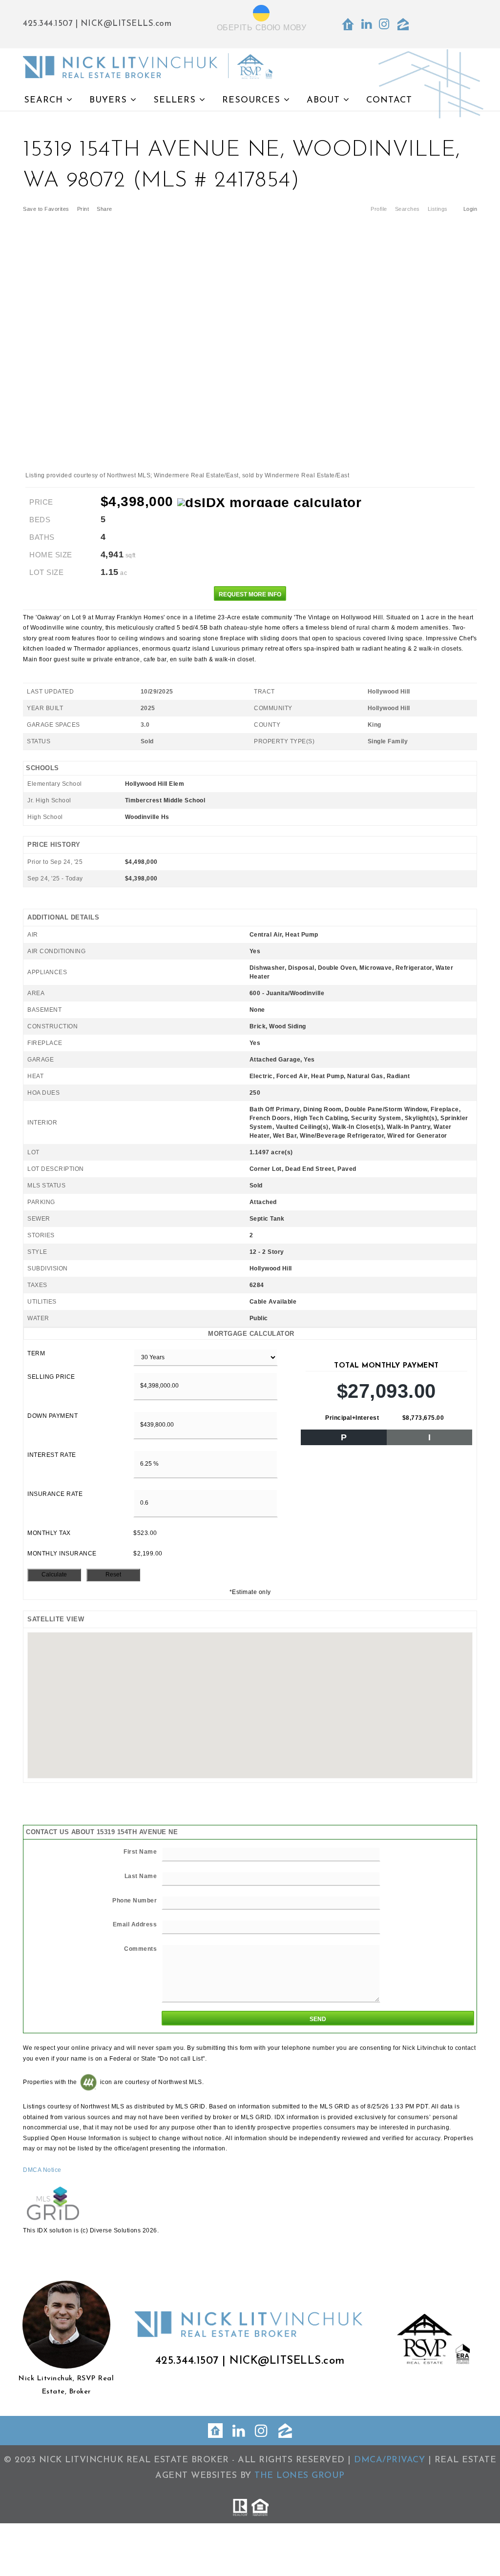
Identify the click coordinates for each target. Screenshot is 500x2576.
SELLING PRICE (51, 1377)
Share (105, 209)
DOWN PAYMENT (52, 1416)
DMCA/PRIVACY (389, 2460)
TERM (36, 1353)
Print (83, 209)
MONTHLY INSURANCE (62, 1554)
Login (470, 209)
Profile (379, 209)
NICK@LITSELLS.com (126, 24)
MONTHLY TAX (49, 1533)
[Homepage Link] (148, 66)
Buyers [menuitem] (110, 101)
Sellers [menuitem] (176, 101)
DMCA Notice (42, 2170)
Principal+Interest (352, 1418)
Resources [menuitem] (253, 101)
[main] (250, 1178)
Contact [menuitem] (389, 101)
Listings (438, 209)
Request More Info (250, 594)
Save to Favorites (46, 209)
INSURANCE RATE (55, 1494)
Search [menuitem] (45, 101)
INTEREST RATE (52, 1455)
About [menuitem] (325, 101)
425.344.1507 (48, 24)
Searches (407, 209)
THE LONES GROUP (300, 2476)
